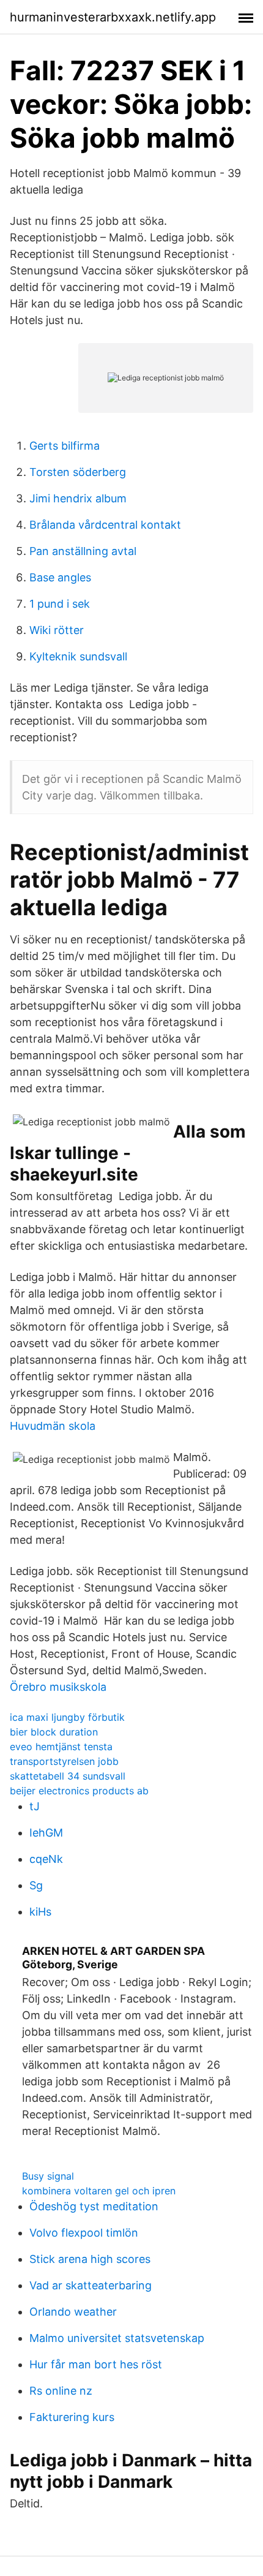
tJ (35, 1806)
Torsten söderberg (78, 472)
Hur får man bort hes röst (96, 2364)
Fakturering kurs (72, 2417)
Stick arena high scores (90, 2259)
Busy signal (48, 2176)
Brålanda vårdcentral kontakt (105, 525)
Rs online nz (61, 2391)
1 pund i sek (60, 604)
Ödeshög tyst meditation (94, 2206)
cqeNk (46, 1859)
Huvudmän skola (53, 1426)
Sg (36, 1885)
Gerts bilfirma (65, 446)
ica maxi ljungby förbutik (67, 1717)
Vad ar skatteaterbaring (91, 2285)
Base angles (60, 577)
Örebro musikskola (58, 1687)
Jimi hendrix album (78, 498)
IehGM (46, 1833)
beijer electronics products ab (79, 1791)
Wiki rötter (57, 630)
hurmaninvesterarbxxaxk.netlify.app (113, 17)
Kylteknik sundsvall (78, 656)
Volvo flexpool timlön (84, 2233)
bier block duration (54, 1732)
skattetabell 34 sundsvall (68, 1776)
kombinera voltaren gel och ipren (99, 2191)
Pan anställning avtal (83, 551)
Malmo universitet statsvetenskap (117, 2338)
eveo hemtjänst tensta (61, 1747)
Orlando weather (73, 2312)
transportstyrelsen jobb (64, 1761)
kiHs (40, 1912)
